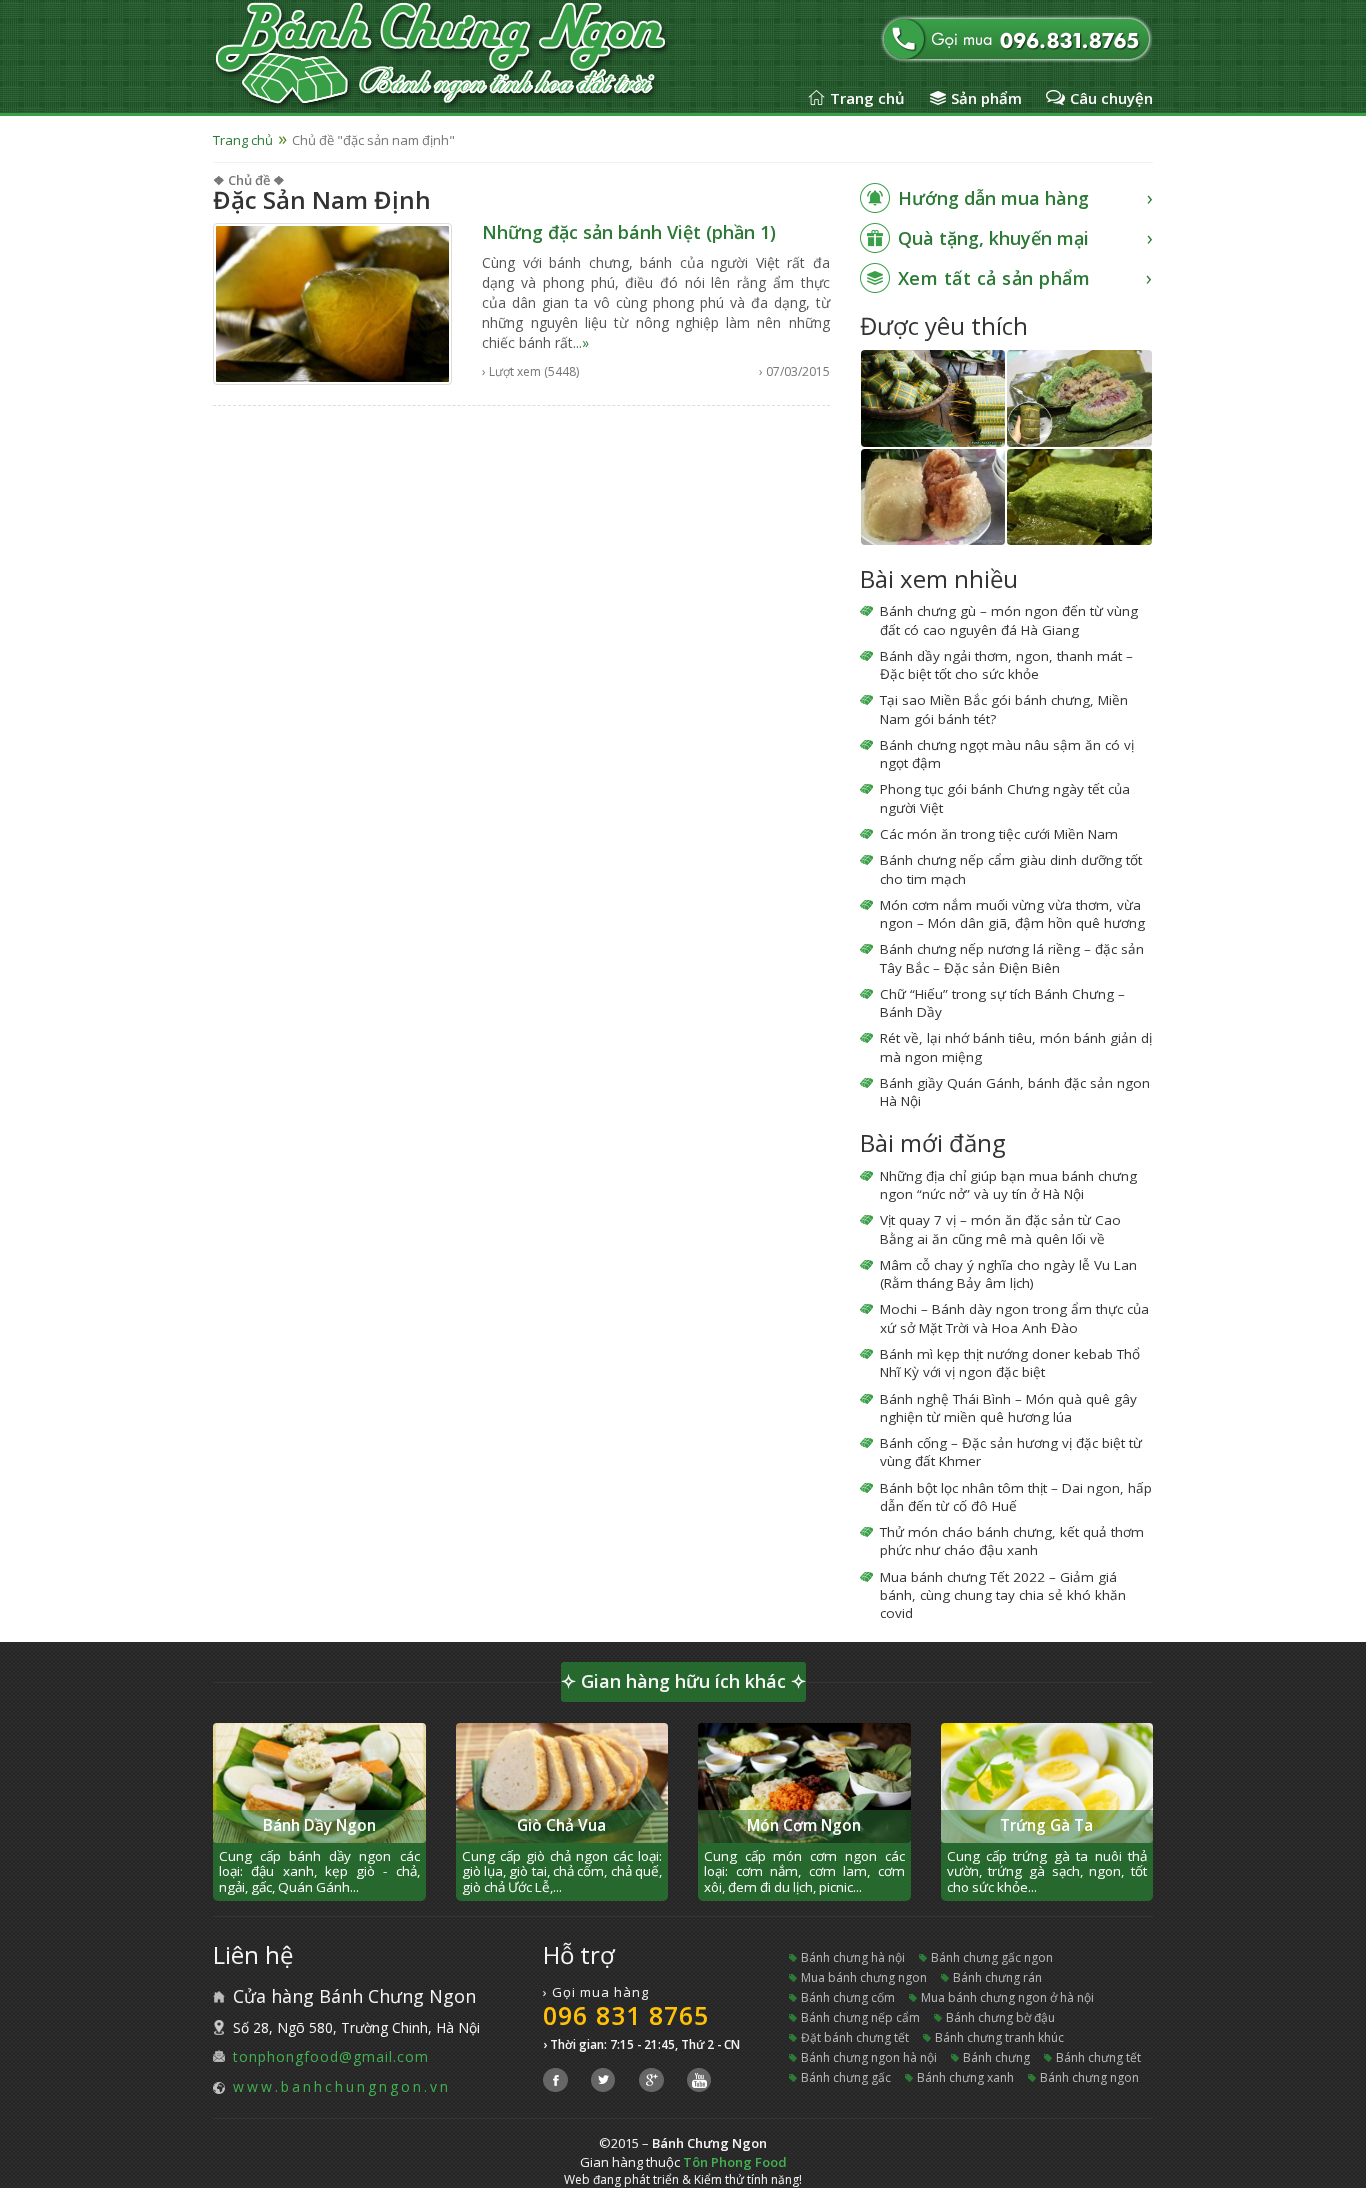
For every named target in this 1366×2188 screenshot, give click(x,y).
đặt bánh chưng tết (855, 2037)
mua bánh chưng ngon (864, 1977)
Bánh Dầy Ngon (319, 1825)
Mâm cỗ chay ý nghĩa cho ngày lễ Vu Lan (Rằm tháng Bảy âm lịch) (1008, 1274)
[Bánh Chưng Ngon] (481, 55)
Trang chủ (867, 98)
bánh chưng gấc (846, 2077)
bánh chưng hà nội (853, 1957)
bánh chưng (996, 2057)
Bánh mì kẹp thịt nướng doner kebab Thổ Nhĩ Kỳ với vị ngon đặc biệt (1010, 1363)
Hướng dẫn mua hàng (993, 198)
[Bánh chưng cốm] (1079, 497)
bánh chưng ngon (1089, 2077)
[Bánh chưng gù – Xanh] (1079, 398)
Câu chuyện (1111, 98)
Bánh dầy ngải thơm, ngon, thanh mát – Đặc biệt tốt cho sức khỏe (1006, 665)
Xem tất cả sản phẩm (994, 278)
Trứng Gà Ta (1046, 1825)
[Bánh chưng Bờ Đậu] (933, 398)
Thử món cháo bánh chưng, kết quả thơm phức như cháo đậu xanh (1012, 1541)
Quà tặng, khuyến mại (993, 238)
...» (581, 342)
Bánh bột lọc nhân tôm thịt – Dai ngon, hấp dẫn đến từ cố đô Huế (1016, 1497)
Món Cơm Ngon (804, 1825)
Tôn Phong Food (735, 2162)
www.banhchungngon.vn (342, 2086)
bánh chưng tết (1098, 2057)
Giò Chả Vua (561, 1825)
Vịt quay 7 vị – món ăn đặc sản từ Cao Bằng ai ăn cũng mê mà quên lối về (1000, 1229)
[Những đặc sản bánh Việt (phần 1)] (332, 302)
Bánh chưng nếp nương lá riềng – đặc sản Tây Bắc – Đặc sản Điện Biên (1012, 958)
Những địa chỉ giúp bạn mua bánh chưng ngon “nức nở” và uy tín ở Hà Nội (1008, 1185)
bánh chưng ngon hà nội (869, 2057)
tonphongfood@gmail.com (331, 2056)
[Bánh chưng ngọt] (933, 497)
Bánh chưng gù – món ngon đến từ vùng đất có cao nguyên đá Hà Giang (1009, 620)
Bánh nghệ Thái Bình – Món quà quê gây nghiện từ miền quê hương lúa (1008, 1408)
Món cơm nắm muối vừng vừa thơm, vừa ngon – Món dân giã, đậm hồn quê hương (1012, 914)
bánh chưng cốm (848, 1997)
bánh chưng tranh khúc (999, 2037)
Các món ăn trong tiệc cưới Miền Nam (999, 834)
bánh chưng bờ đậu (1000, 2017)
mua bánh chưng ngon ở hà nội (1007, 1997)
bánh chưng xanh (965, 2077)
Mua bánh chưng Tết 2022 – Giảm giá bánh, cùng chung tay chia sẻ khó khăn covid (1003, 1595)
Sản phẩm (986, 98)
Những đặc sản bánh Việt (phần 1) (629, 232)
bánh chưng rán (997, 1977)
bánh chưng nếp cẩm (860, 2017)
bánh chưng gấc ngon (992, 1957)
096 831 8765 (626, 2015)
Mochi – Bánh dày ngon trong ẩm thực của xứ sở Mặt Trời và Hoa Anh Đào (1014, 1318)
